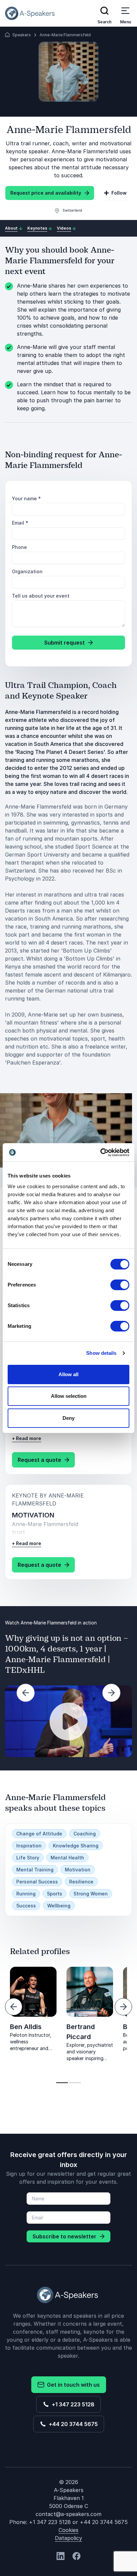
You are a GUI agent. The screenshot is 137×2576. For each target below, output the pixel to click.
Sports (55, 1894)
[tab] (62, 2083)
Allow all (68, 1374)
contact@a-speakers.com (68, 2514)
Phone (19, 547)
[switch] (120, 1285)
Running (26, 1894)
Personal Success (37, 1882)
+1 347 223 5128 (72, 2404)
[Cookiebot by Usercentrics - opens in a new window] (100, 1153)
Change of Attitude (39, 1834)
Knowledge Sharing (76, 1846)
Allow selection (69, 1396)
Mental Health (67, 1858)
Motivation (78, 1870)
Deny (68, 1418)
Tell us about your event (41, 596)
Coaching (85, 1834)
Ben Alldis (26, 2027)
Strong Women (91, 1894)
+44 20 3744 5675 (72, 2424)
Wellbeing (59, 1906)
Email (20, 523)
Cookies (68, 2530)
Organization (27, 571)
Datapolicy (68, 2538)
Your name (26, 498)
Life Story (28, 1858)
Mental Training (35, 1870)
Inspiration (29, 1846)
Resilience (81, 1882)
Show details (101, 1353)
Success (26, 1906)
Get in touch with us (72, 2385)
